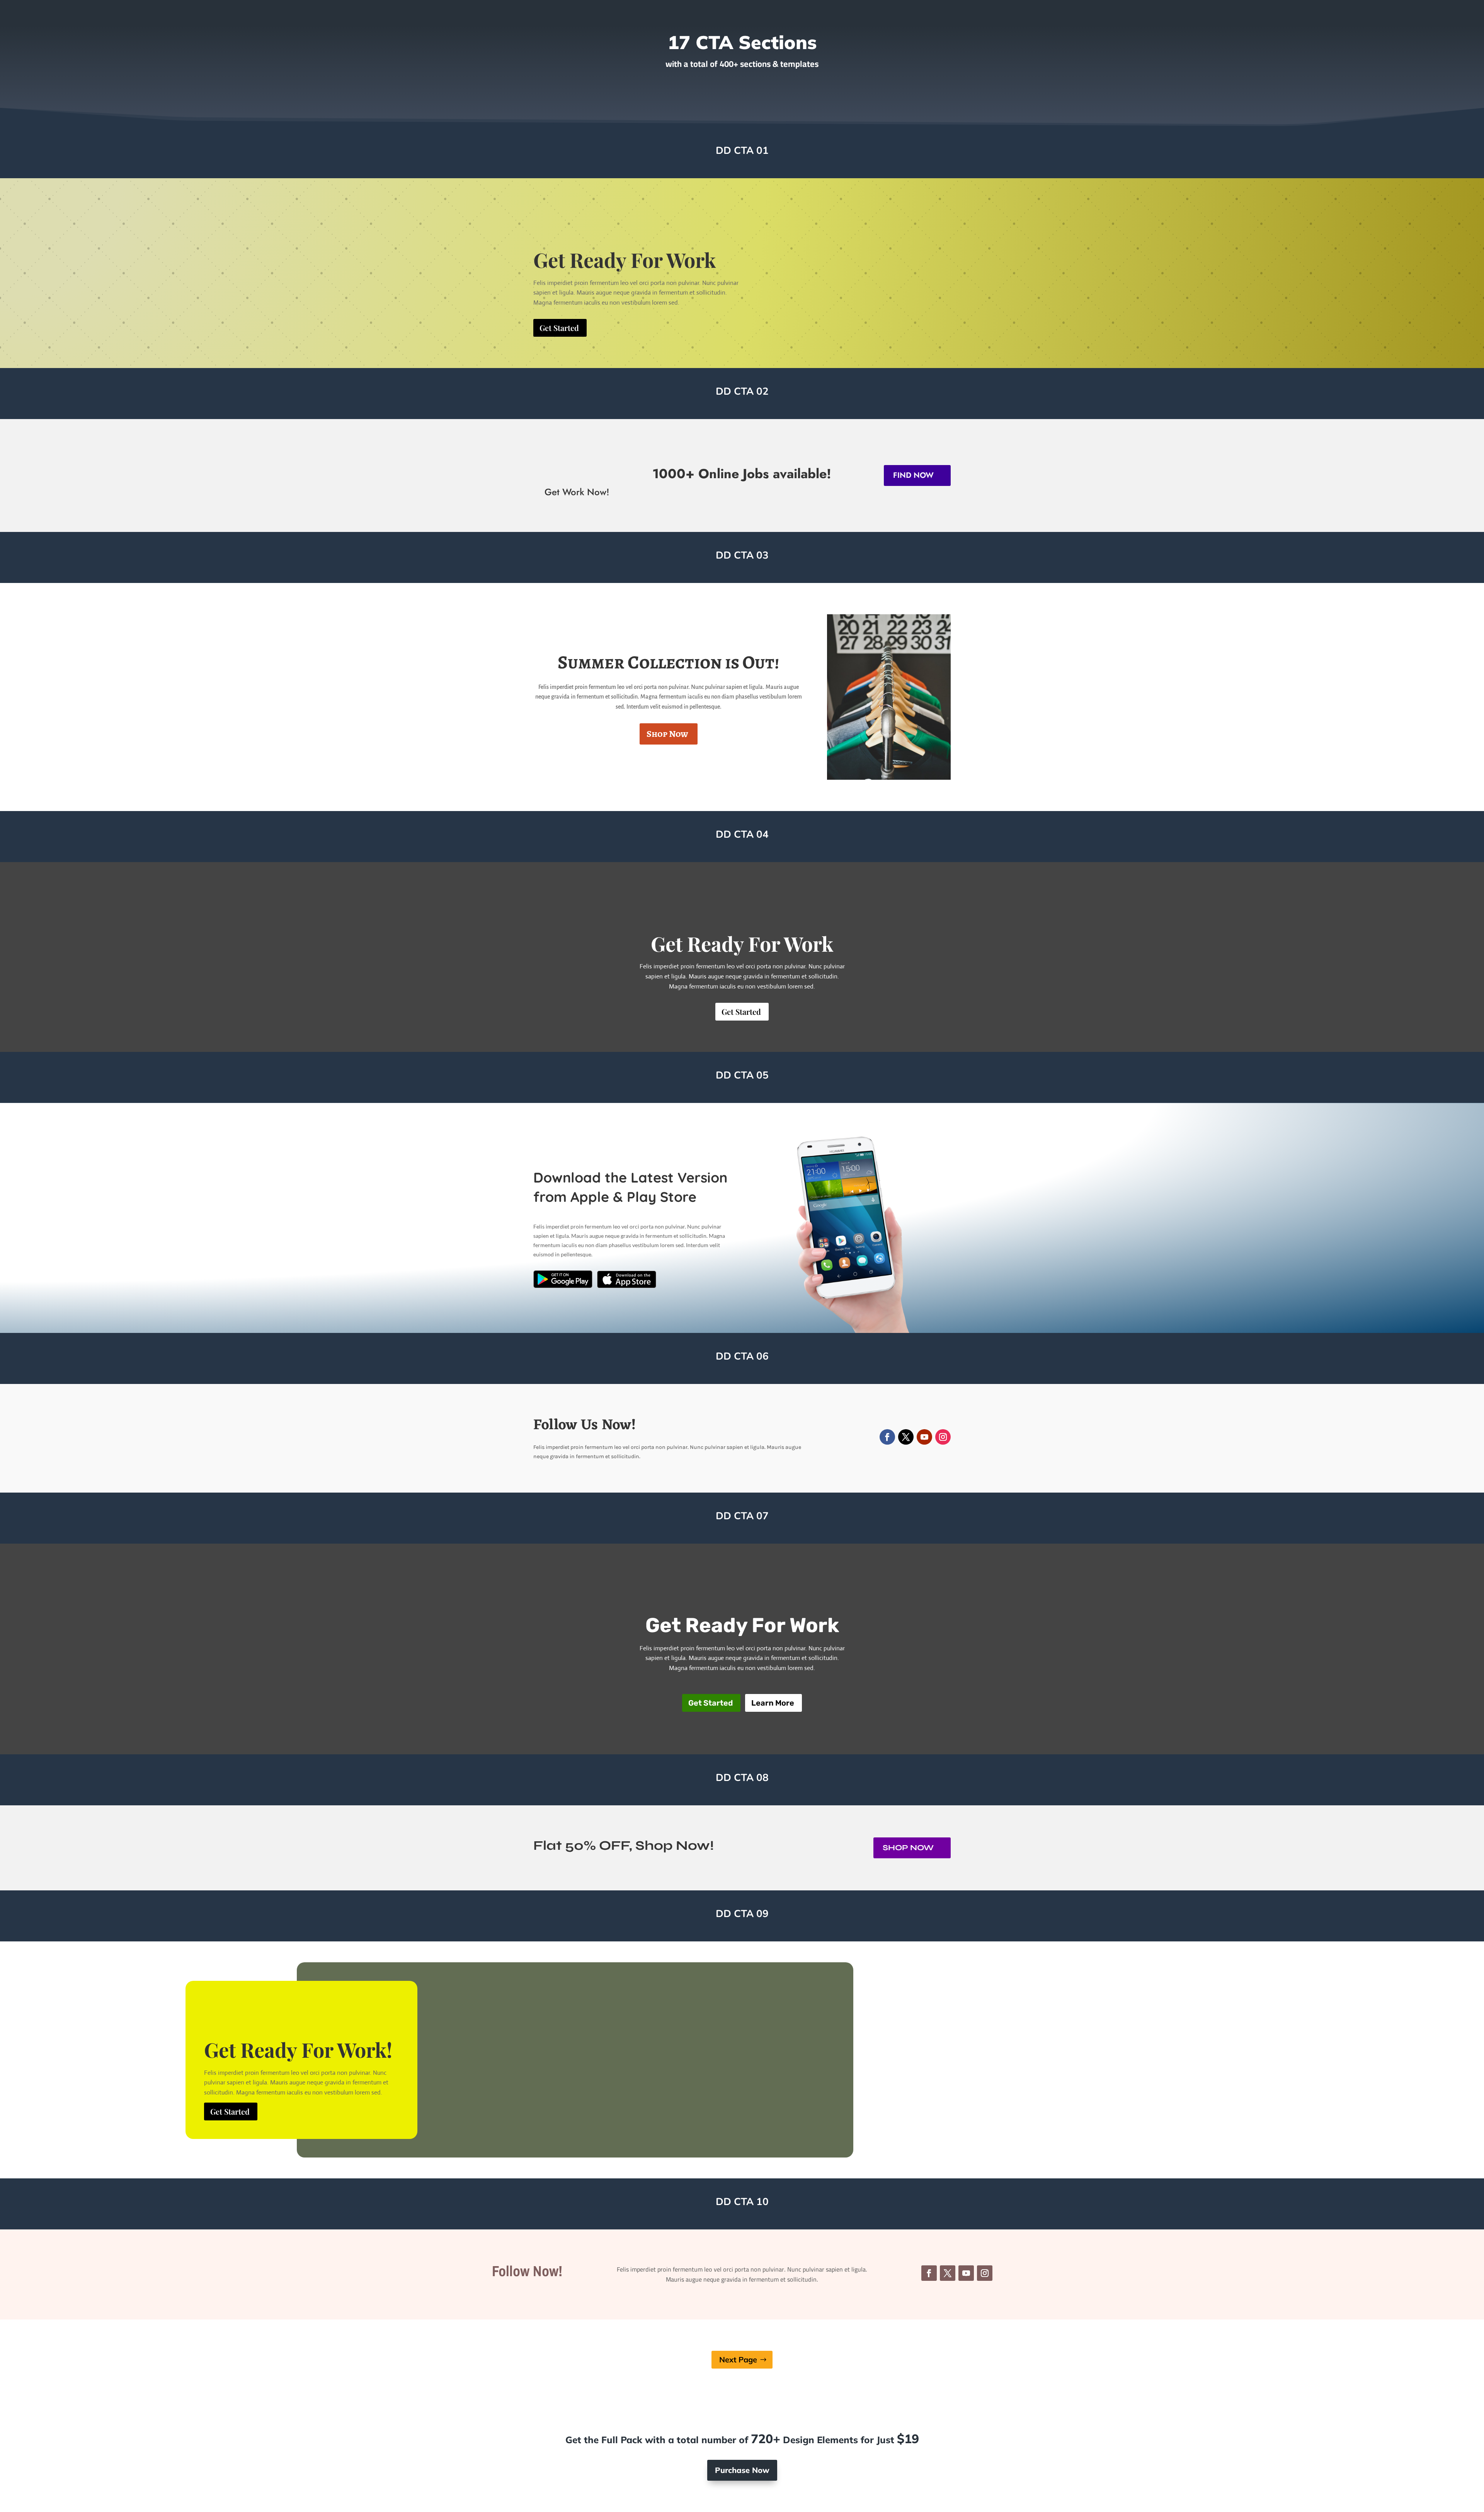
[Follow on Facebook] (887, 1437)
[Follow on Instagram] (943, 1437)
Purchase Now (742, 2470)
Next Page (738, 2359)
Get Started (559, 328)
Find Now (913, 475)
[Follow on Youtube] (924, 1437)
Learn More (773, 1703)
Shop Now (667, 734)
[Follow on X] (906, 1437)
